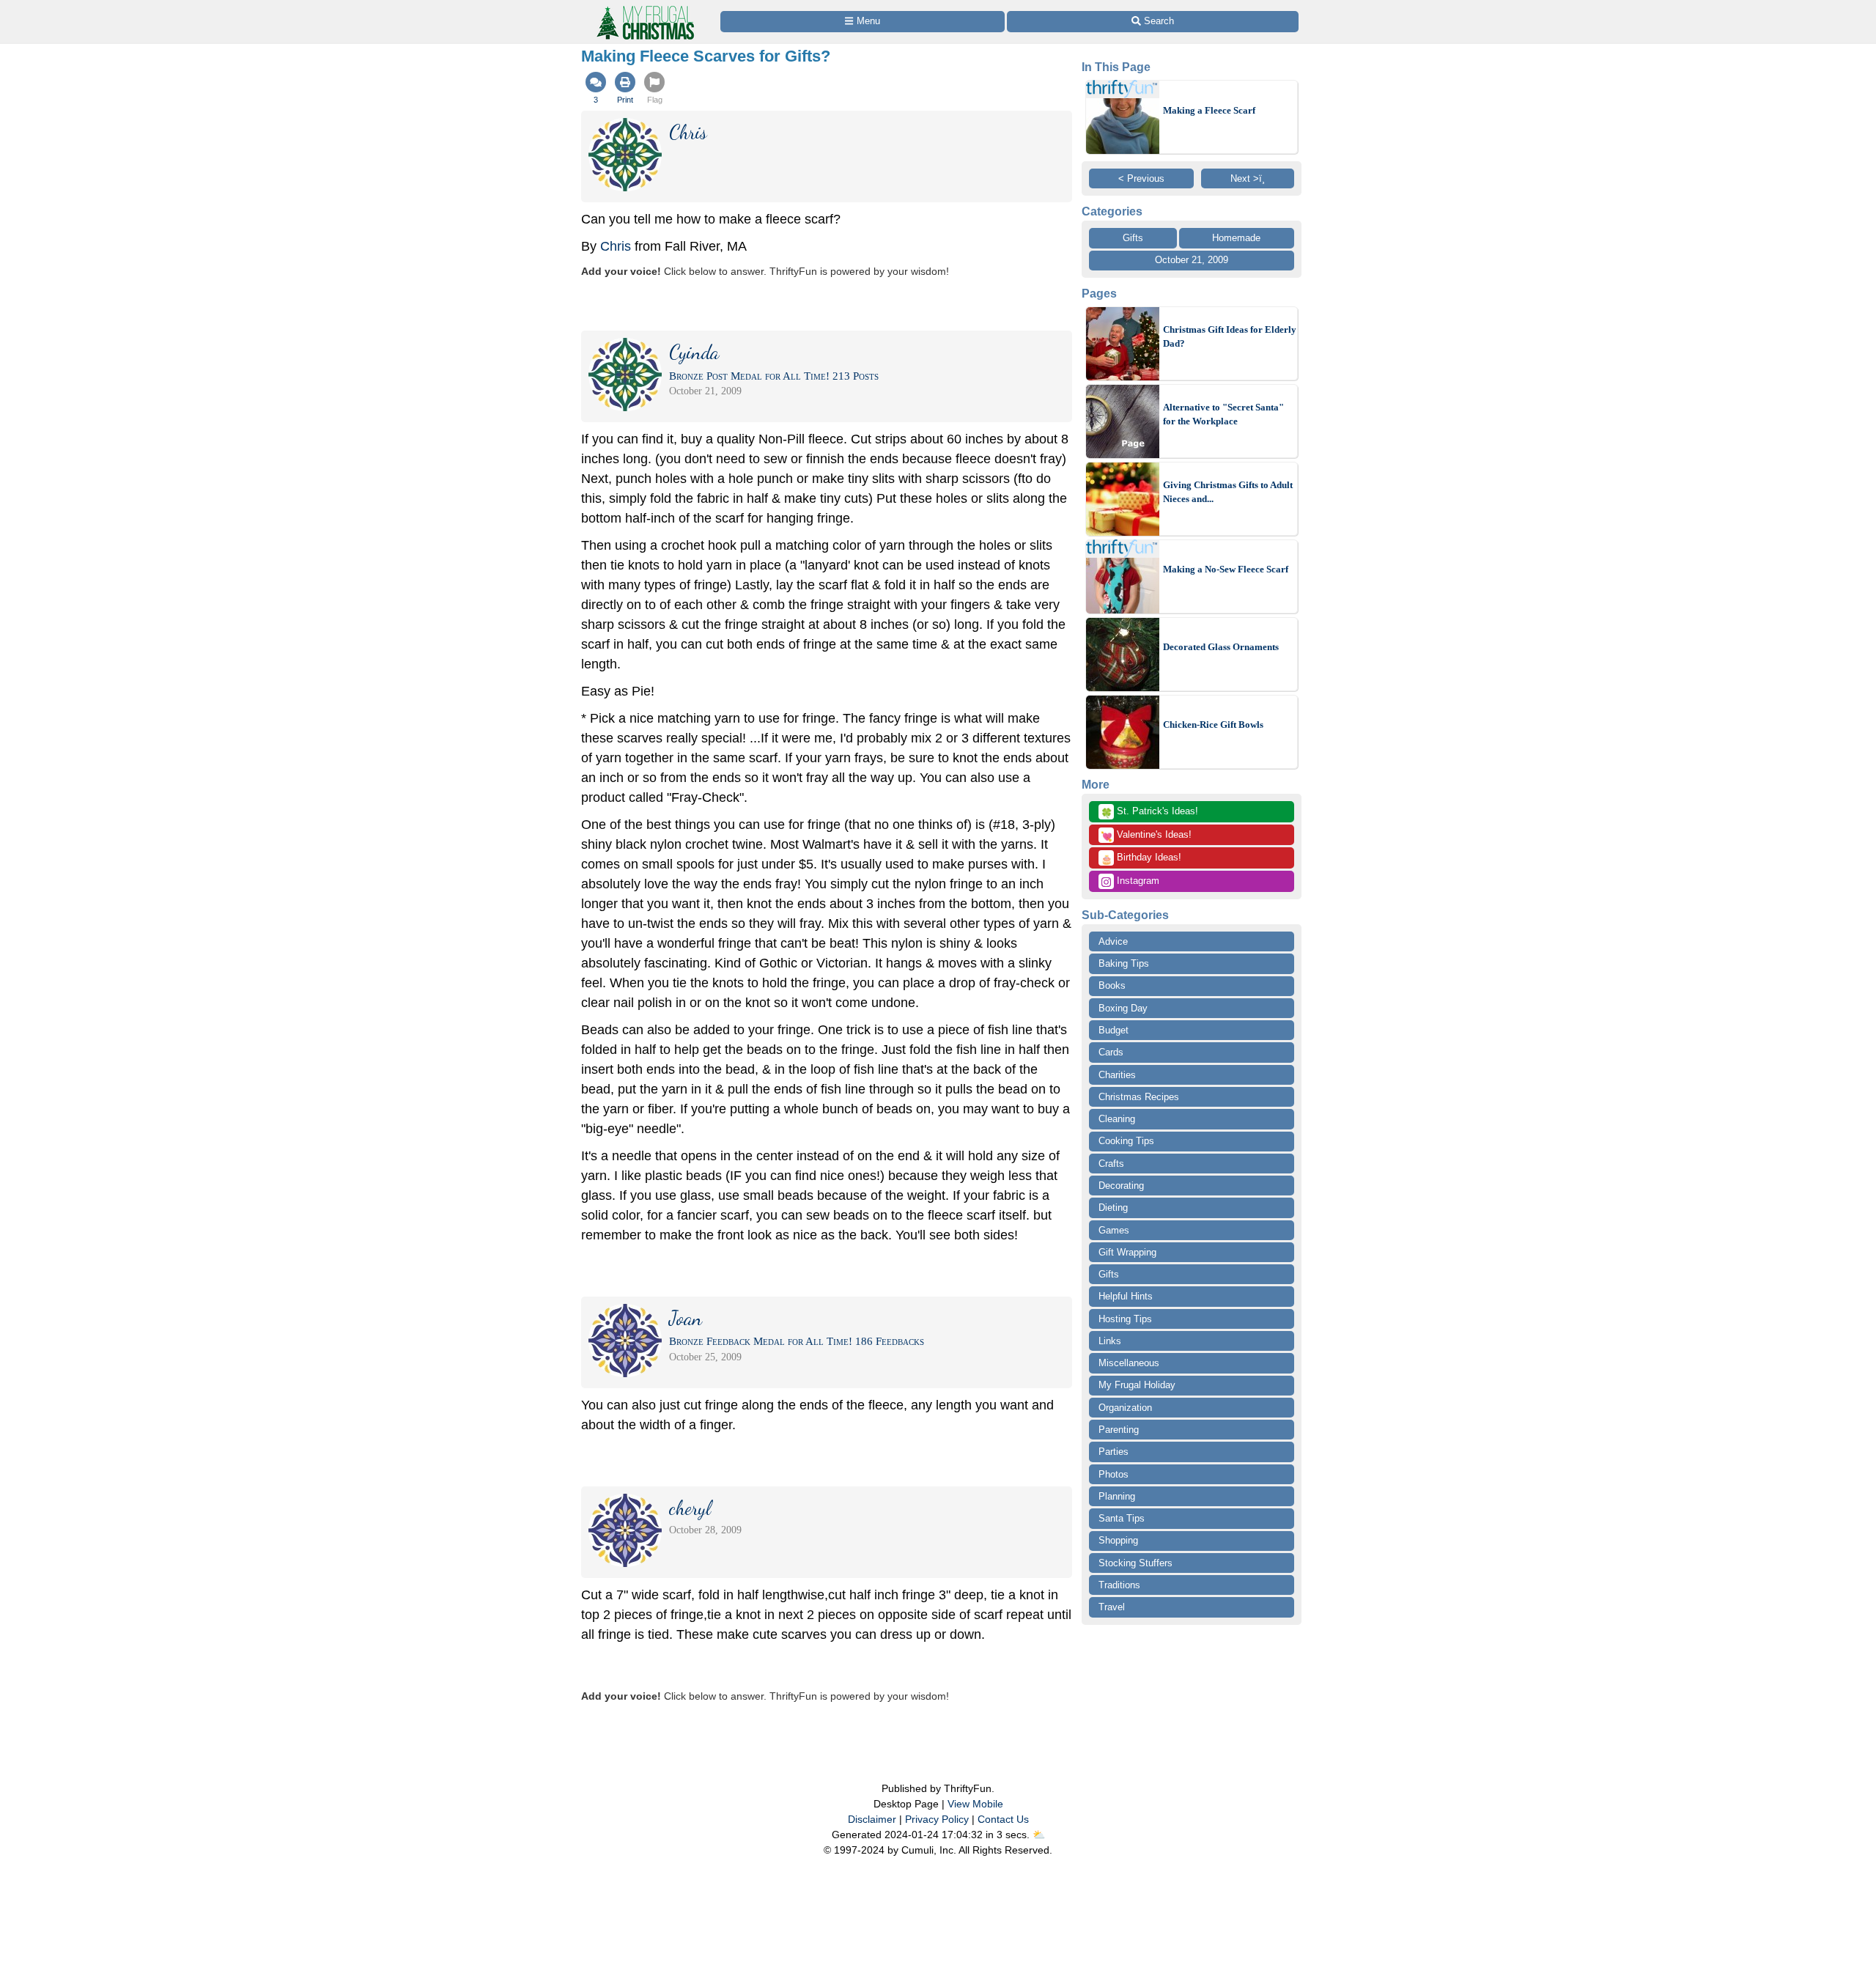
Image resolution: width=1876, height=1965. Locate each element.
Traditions (1119, 1585)
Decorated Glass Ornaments (1221, 647)
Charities (1117, 1075)
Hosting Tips (1125, 1319)
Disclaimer (872, 1819)
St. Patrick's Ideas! (1149, 812)
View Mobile (975, 1804)
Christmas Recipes (1139, 1097)
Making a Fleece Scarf (1209, 110)
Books (1112, 985)
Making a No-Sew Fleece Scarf (1226, 569)
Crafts (1111, 1164)
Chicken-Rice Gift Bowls (1213, 725)
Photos (1114, 1474)
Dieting (1113, 1208)
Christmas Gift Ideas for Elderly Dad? (1230, 337)
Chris (616, 246)
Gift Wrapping (1127, 1252)
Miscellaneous (1129, 1363)
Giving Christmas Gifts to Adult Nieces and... (1228, 492)
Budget (1114, 1030)
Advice (1113, 941)
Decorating (1121, 1186)
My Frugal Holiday (1137, 1385)
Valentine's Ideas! (1146, 836)
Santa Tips (1122, 1518)
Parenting (1119, 1430)
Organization (1125, 1408)
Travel (1112, 1607)
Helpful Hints (1126, 1296)
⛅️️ (1039, 1835)
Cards (1111, 1052)
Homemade (1236, 238)
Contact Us (1003, 1819)
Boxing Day (1123, 1008)
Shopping (1118, 1540)
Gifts (1133, 238)
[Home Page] (644, 8)
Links (1110, 1341)
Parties (1114, 1452)
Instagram (1137, 881)
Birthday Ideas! (1141, 858)
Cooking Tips (1126, 1141)
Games (1114, 1230)
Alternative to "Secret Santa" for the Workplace (1223, 414)
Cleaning (1117, 1119)
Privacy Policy (937, 1819)
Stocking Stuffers (1135, 1563)
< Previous (1141, 178)
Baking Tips (1124, 963)
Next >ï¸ (1248, 178)
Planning (1117, 1496)
